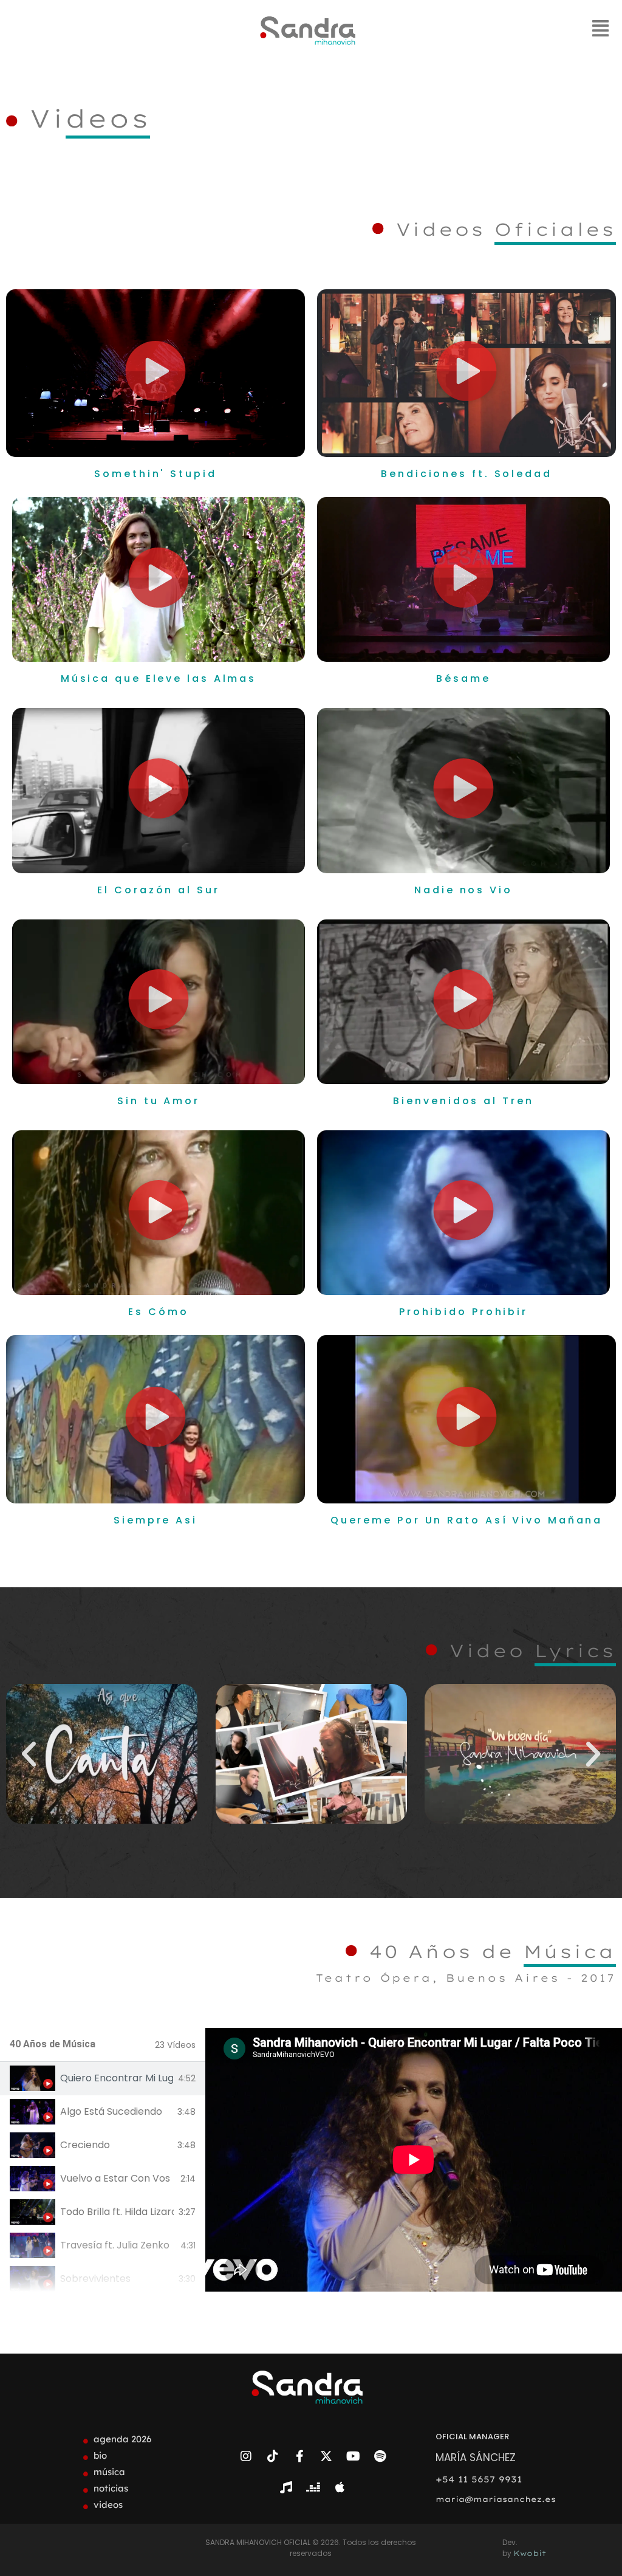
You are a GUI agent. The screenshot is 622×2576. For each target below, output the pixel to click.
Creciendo (85, 2145)
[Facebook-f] (299, 2456)
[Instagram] (246, 2456)
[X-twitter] (326, 2456)
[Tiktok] (273, 2456)
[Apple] (340, 2487)
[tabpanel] (414, 2160)
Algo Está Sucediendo (111, 2112)
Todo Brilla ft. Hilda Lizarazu (117, 2212)
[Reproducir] (102, 1754)
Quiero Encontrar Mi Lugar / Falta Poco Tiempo (117, 2078)
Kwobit (530, 2553)
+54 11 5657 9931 (479, 2479)
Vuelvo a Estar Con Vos (115, 2179)
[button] (155, 373)
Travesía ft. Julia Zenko (115, 2245)
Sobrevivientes (95, 2279)
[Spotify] (380, 2456)
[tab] (103, 2079)
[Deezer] (313, 2487)
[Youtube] (353, 2456)
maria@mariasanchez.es (496, 2499)
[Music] (286, 2487)
